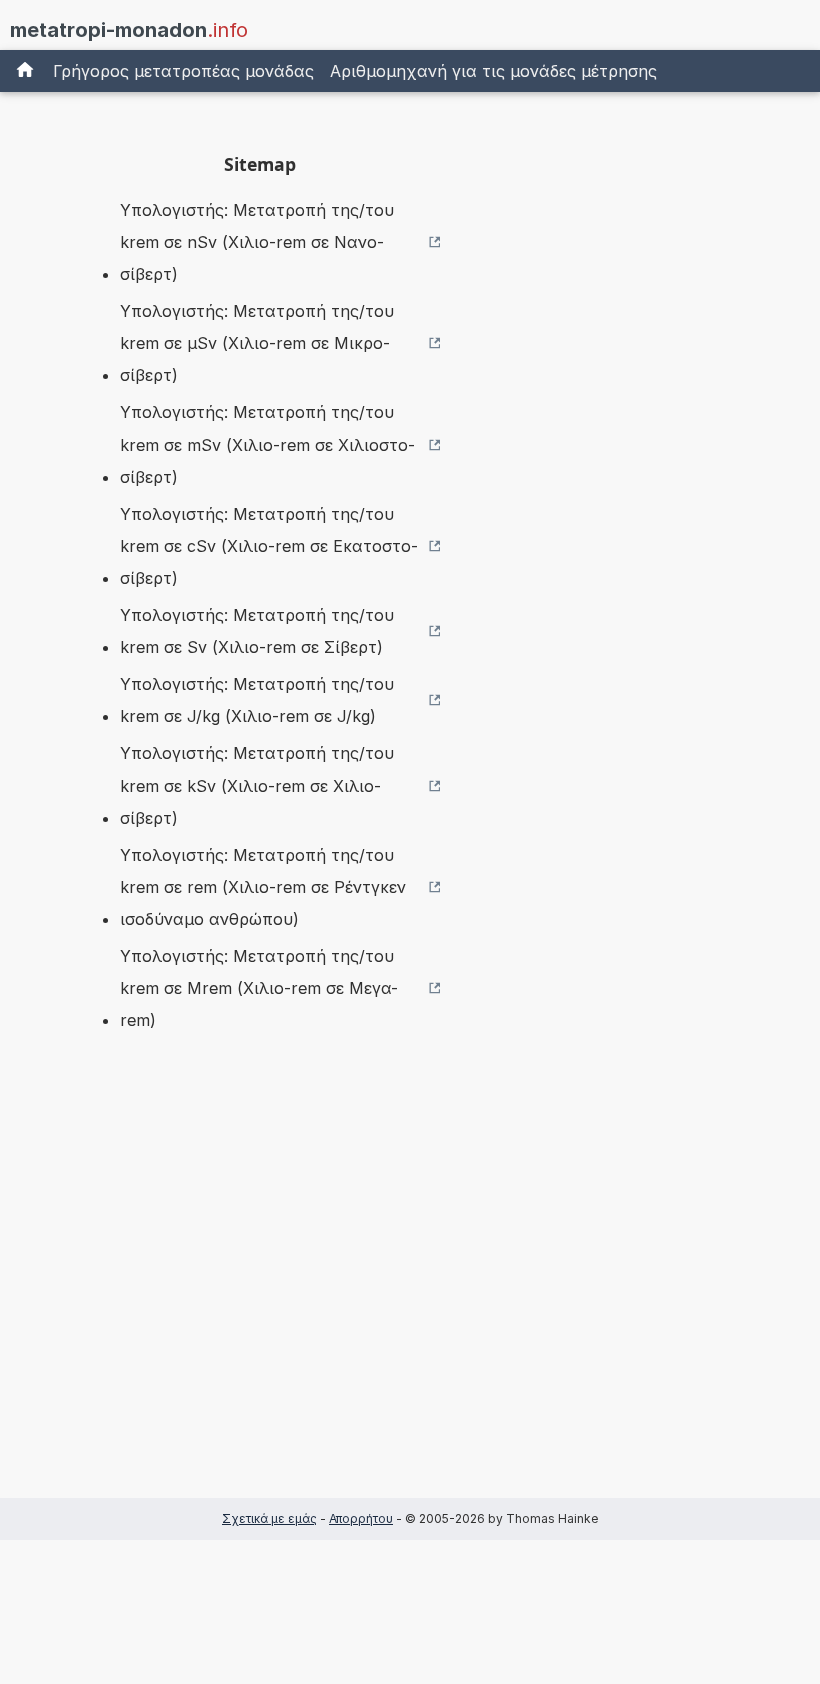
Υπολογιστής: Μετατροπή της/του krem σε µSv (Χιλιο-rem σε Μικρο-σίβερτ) (257, 343)
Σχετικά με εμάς (269, 1518)
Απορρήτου (361, 1518)
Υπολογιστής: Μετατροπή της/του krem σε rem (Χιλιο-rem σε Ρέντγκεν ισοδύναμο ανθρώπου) (263, 887)
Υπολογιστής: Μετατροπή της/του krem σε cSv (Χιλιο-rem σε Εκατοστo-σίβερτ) (269, 546)
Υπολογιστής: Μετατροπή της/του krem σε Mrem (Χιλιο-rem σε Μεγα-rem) (259, 988)
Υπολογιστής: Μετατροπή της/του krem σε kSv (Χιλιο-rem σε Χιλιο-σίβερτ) (257, 785)
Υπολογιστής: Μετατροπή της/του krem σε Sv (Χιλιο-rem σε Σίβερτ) (257, 631)
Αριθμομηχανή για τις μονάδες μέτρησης (493, 71)
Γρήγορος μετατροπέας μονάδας (183, 71)
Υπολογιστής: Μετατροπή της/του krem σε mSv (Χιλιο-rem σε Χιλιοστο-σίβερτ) (267, 444)
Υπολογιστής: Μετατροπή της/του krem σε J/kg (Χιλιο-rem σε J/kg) (257, 700)
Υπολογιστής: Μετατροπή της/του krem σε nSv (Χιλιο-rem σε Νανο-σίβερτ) (257, 242)
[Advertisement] (260, 1296)
